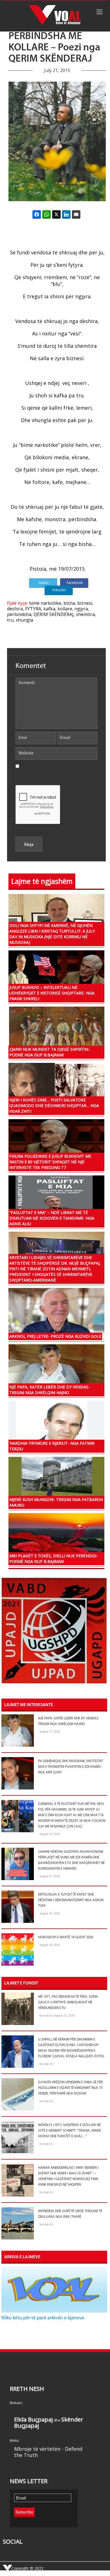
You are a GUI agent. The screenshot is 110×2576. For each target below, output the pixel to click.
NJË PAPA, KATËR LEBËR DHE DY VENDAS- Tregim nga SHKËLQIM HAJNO (49, 1390)
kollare (65, 609)
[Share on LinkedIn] (66, 214)
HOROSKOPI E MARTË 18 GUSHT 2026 (66, 1937)
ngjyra (81, 609)
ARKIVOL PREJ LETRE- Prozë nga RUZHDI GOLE (55, 1336)
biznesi (85, 603)
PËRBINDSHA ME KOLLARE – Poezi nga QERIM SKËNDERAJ (54, 48)
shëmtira (85, 614)
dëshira (15, 609)
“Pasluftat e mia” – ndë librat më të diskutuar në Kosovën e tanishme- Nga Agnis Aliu (52, 1218)
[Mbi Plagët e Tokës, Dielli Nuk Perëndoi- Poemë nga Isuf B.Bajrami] (56, 1539)
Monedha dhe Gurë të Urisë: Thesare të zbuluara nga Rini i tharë (70, 2214)
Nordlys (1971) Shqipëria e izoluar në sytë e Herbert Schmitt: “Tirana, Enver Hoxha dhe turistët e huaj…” (70, 2131)
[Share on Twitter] (56, 214)
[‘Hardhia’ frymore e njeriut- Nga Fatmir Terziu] (56, 1426)
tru (10, 620)
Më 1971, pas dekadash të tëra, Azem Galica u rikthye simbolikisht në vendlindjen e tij (68, 2002)
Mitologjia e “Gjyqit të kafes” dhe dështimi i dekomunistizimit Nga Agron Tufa (71, 1900)
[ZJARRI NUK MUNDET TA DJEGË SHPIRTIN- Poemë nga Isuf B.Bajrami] (56, 1032)
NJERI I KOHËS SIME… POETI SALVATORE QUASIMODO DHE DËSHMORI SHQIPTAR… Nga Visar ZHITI (54, 1106)
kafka (49, 609)
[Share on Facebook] (37, 214)
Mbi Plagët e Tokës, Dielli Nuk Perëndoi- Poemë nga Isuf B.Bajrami (53, 1559)
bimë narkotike (45, 603)
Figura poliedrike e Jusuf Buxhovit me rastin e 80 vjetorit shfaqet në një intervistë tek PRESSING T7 (50, 1162)
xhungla (24, 620)
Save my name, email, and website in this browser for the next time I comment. (50, 774)
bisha (69, 603)
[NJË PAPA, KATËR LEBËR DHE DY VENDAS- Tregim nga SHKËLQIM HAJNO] (56, 1370)
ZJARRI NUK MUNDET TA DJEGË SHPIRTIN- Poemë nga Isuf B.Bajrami (49, 1052)
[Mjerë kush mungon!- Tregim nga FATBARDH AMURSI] (56, 1483)
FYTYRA (33, 609)
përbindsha (19, 614)
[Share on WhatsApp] (47, 214)
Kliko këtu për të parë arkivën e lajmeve (43, 2318)
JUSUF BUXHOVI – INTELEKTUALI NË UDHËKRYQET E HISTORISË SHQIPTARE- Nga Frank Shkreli (52, 993)
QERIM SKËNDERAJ (54, 614)
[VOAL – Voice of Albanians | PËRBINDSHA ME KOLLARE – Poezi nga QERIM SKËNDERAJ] (55, 16)
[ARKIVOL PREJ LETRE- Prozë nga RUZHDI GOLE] (56, 1314)
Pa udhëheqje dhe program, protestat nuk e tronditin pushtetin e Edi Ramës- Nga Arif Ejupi (71, 1767)
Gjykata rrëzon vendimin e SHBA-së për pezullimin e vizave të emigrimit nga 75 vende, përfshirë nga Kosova (71, 2088)
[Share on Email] (76, 214)
